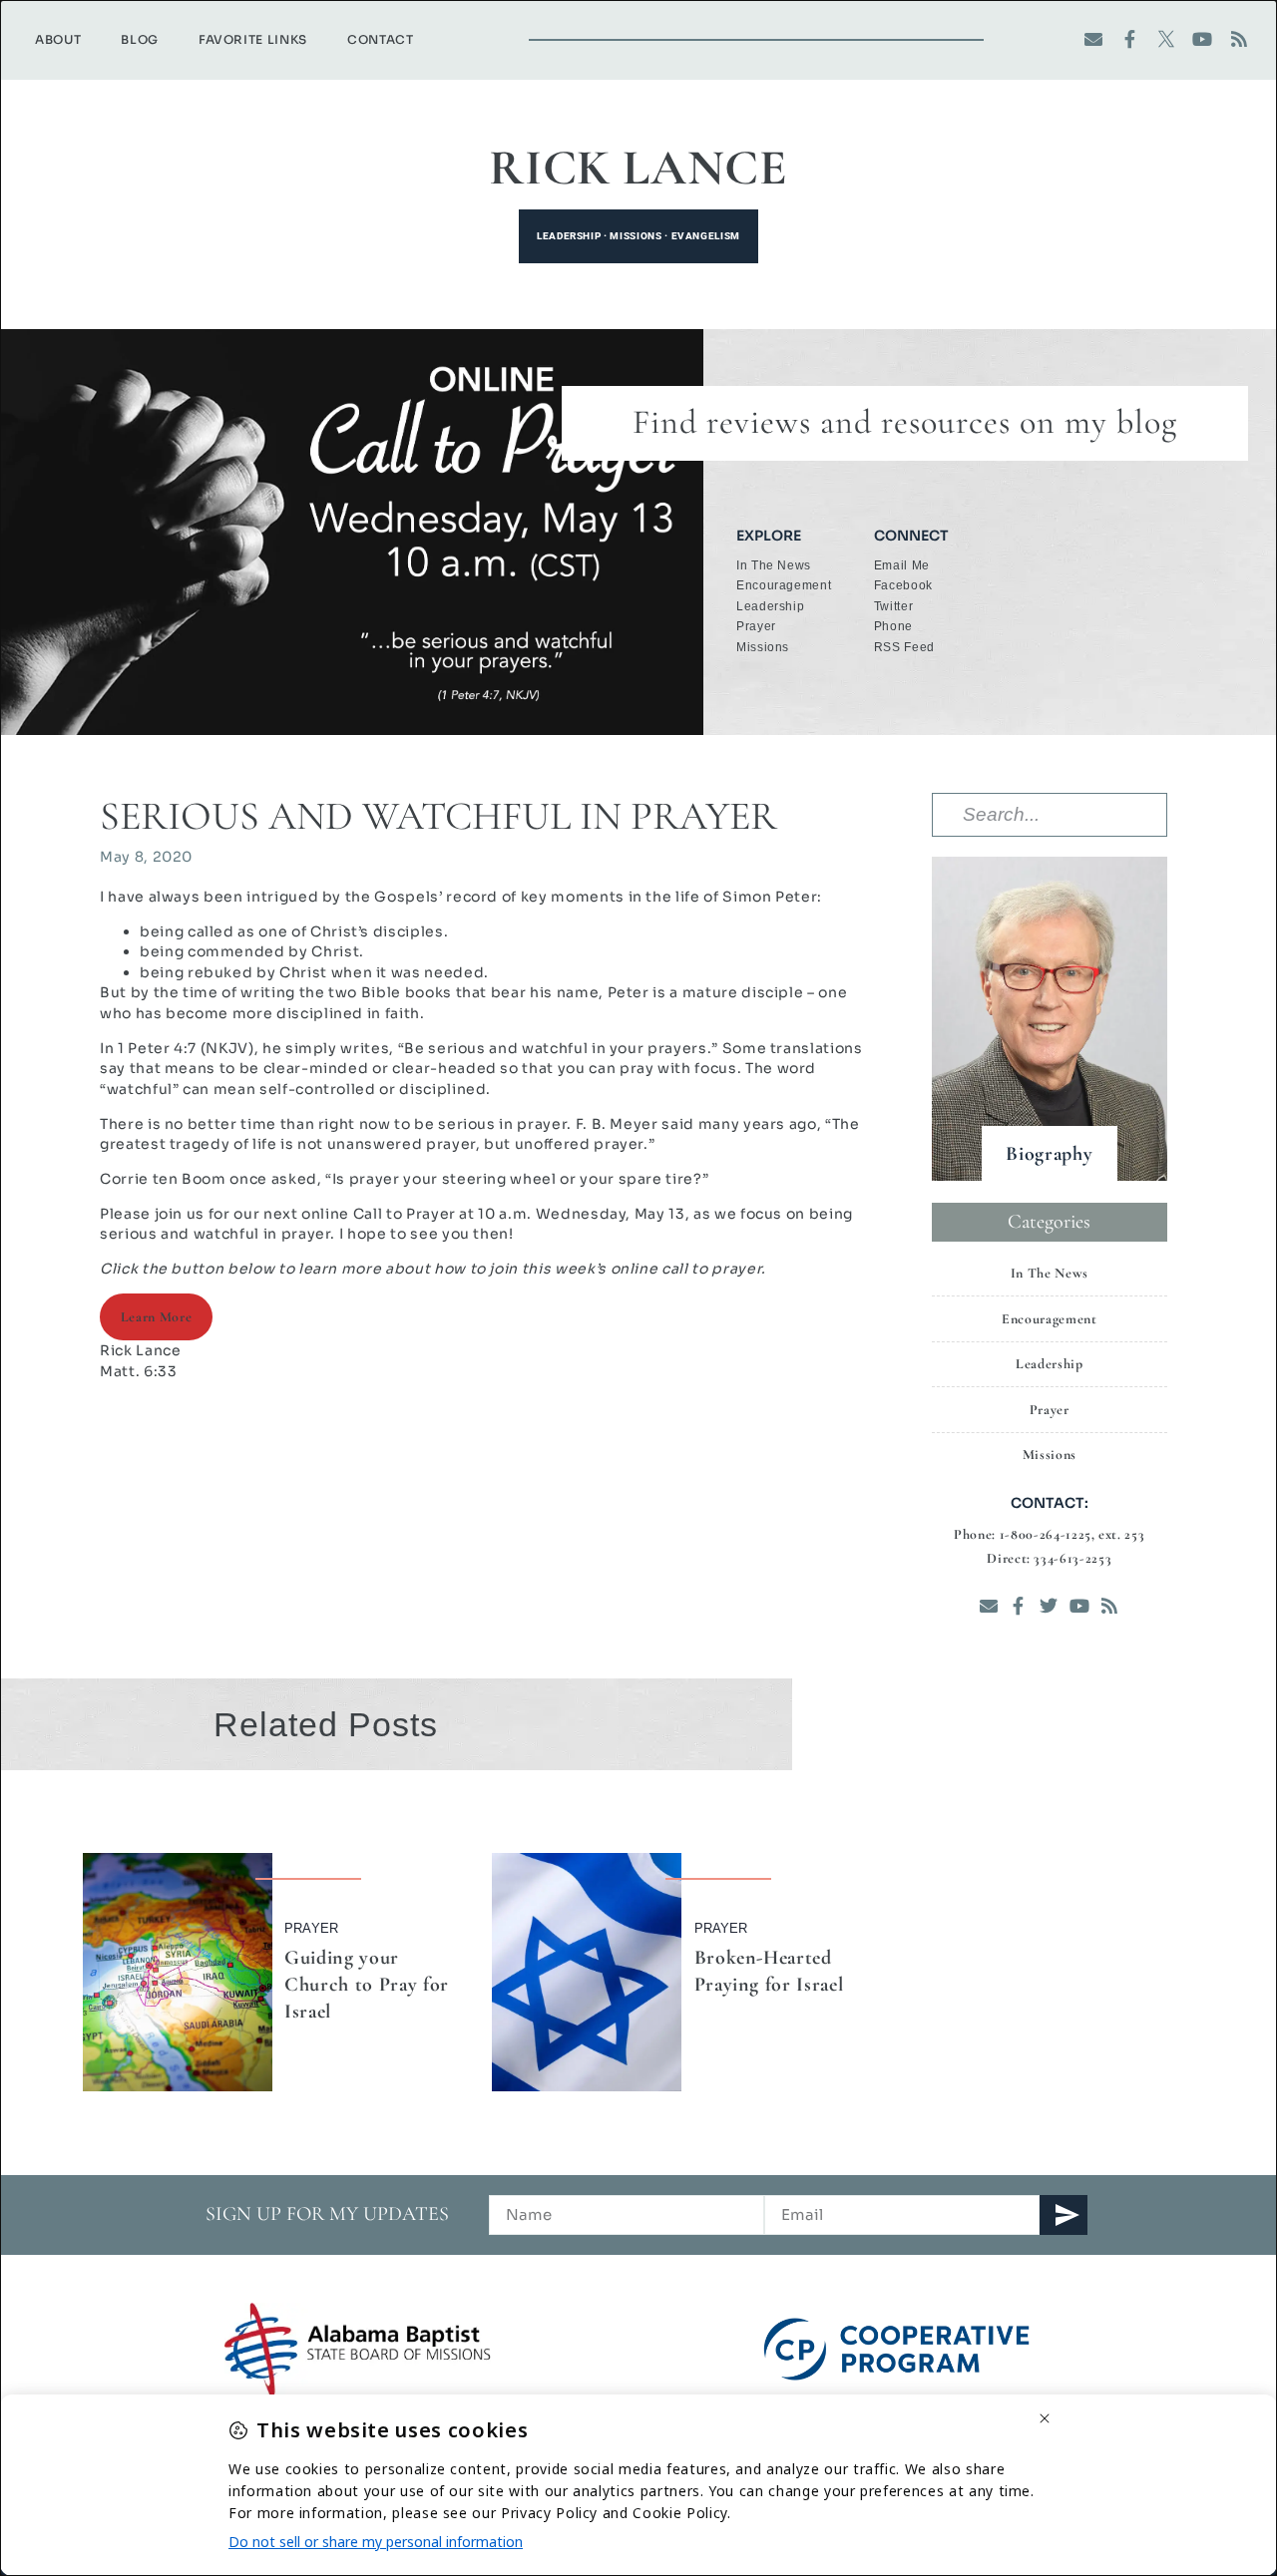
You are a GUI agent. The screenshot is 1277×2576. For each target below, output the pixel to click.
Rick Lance (638, 168)
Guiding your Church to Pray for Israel (367, 1985)
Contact (381, 39)
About (58, 39)
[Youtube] (1203, 39)
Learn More (157, 1317)
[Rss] (1240, 39)
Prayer (311, 1928)
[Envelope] (1094, 39)
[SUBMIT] (1064, 2215)
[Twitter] (1049, 1606)
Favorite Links (253, 39)
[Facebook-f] (1130, 39)
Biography (1049, 1154)
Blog (140, 39)
